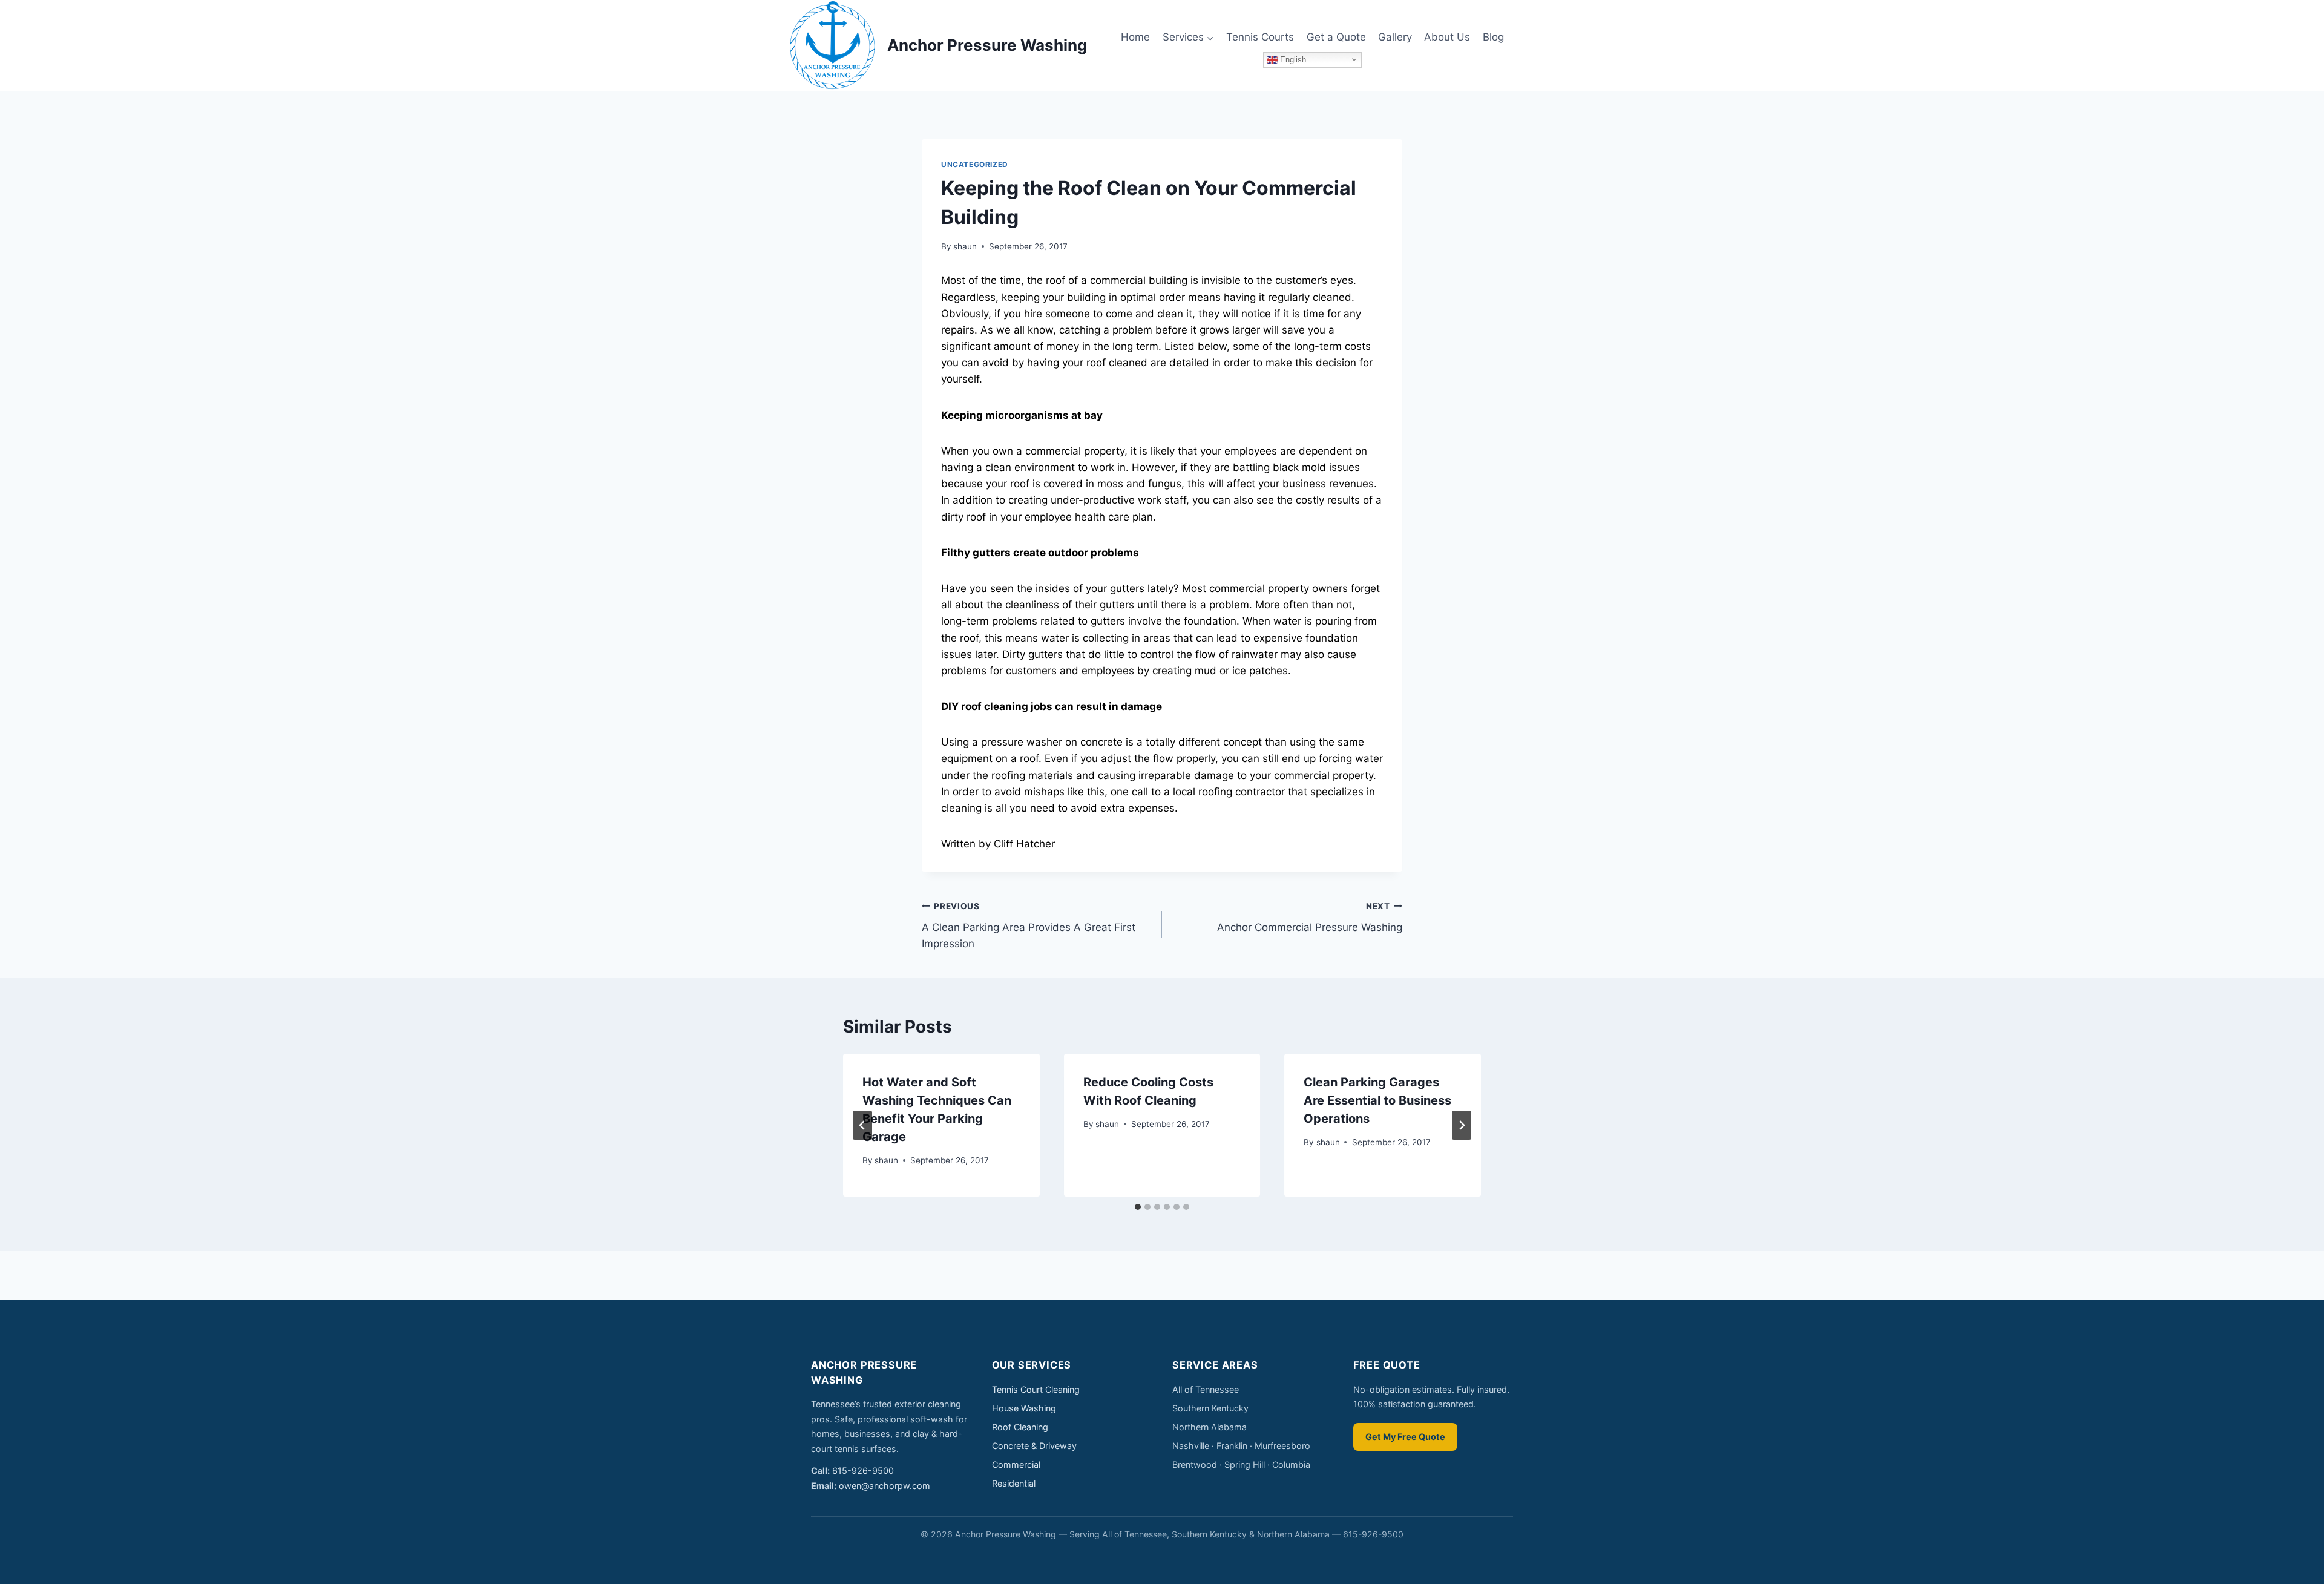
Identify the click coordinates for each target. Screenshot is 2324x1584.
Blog (1493, 37)
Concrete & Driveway (1034, 1446)
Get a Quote (1336, 37)
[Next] (1462, 1125)
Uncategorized (975, 164)
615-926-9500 (863, 1471)
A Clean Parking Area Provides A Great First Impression (1029, 925)
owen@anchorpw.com (885, 1486)
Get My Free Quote (1405, 1437)
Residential (1014, 1483)
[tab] (1138, 1207)
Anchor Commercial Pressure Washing (1310, 917)
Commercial (1016, 1464)
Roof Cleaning (1020, 1427)
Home (1135, 37)
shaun (965, 246)
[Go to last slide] (862, 1125)
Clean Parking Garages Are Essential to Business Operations (1377, 1100)
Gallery (1395, 37)
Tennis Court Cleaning (1036, 1389)
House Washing (1024, 1408)
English (1292, 59)
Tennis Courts (1260, 37)
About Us (1447, 37)
